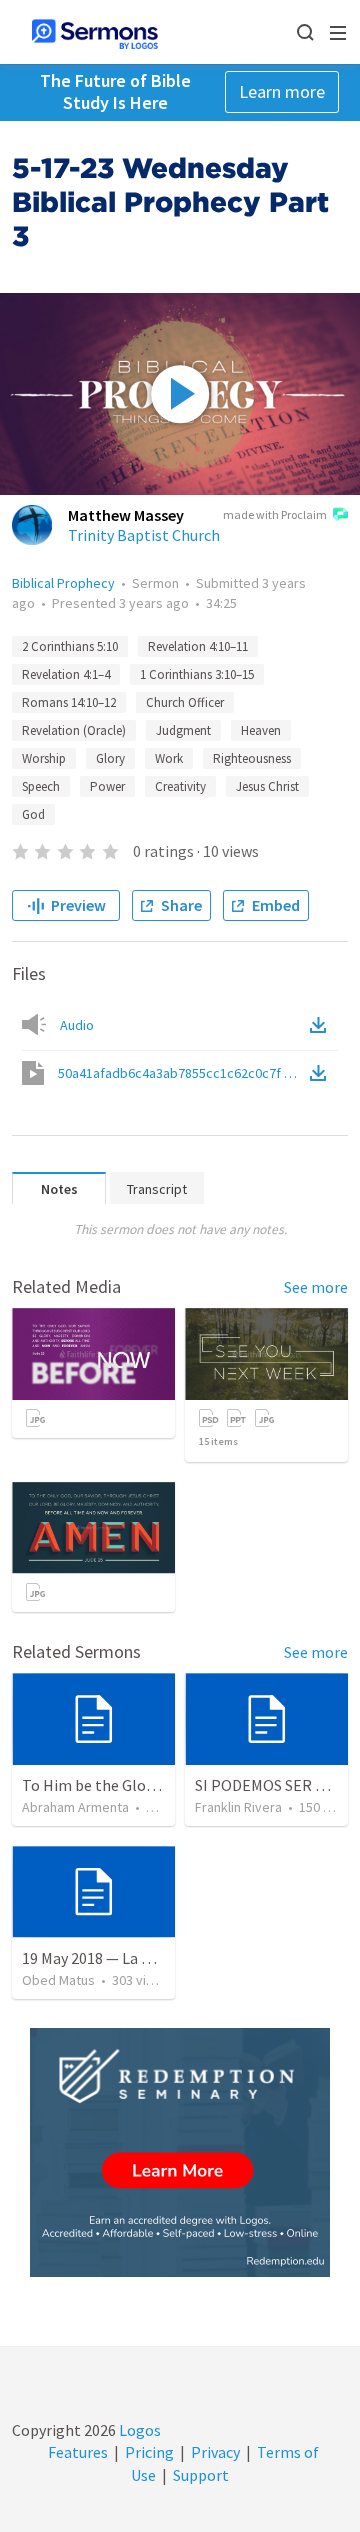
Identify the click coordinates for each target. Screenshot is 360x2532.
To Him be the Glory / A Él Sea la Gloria (153, 1785)
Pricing (149, 2452)
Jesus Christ (267, 786)
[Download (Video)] (322, 1073)
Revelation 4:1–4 (66, 674)
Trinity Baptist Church (144, 535)
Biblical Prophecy (63, 583)
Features (78, 2452)
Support (201, 2475)
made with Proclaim (275, 514)
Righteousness (252, 758)
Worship (44, 758)
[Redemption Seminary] (180, 2152)
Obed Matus (58, 1980)
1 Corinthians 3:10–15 (197, 674)
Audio (77, 1025)
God (33, 814)
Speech (41, 786)
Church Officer (185, 702)
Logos (138, 2430)
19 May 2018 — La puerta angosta (134, 1958)
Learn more (282, 91)
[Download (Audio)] (322, 1025)
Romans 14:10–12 (69, 702)
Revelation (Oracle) (74, 730)
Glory (110, 758)
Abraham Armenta (75, 1807)
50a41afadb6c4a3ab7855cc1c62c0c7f (182, 1073)
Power (107, 786)
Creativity (180, 786)
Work (169, 758)
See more (316, 1287)
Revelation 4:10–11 (198, 646)
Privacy (215, 2452)
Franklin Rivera (238, 1807)
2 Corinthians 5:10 (70, 646)
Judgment (183, 730)
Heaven (261, 730)
